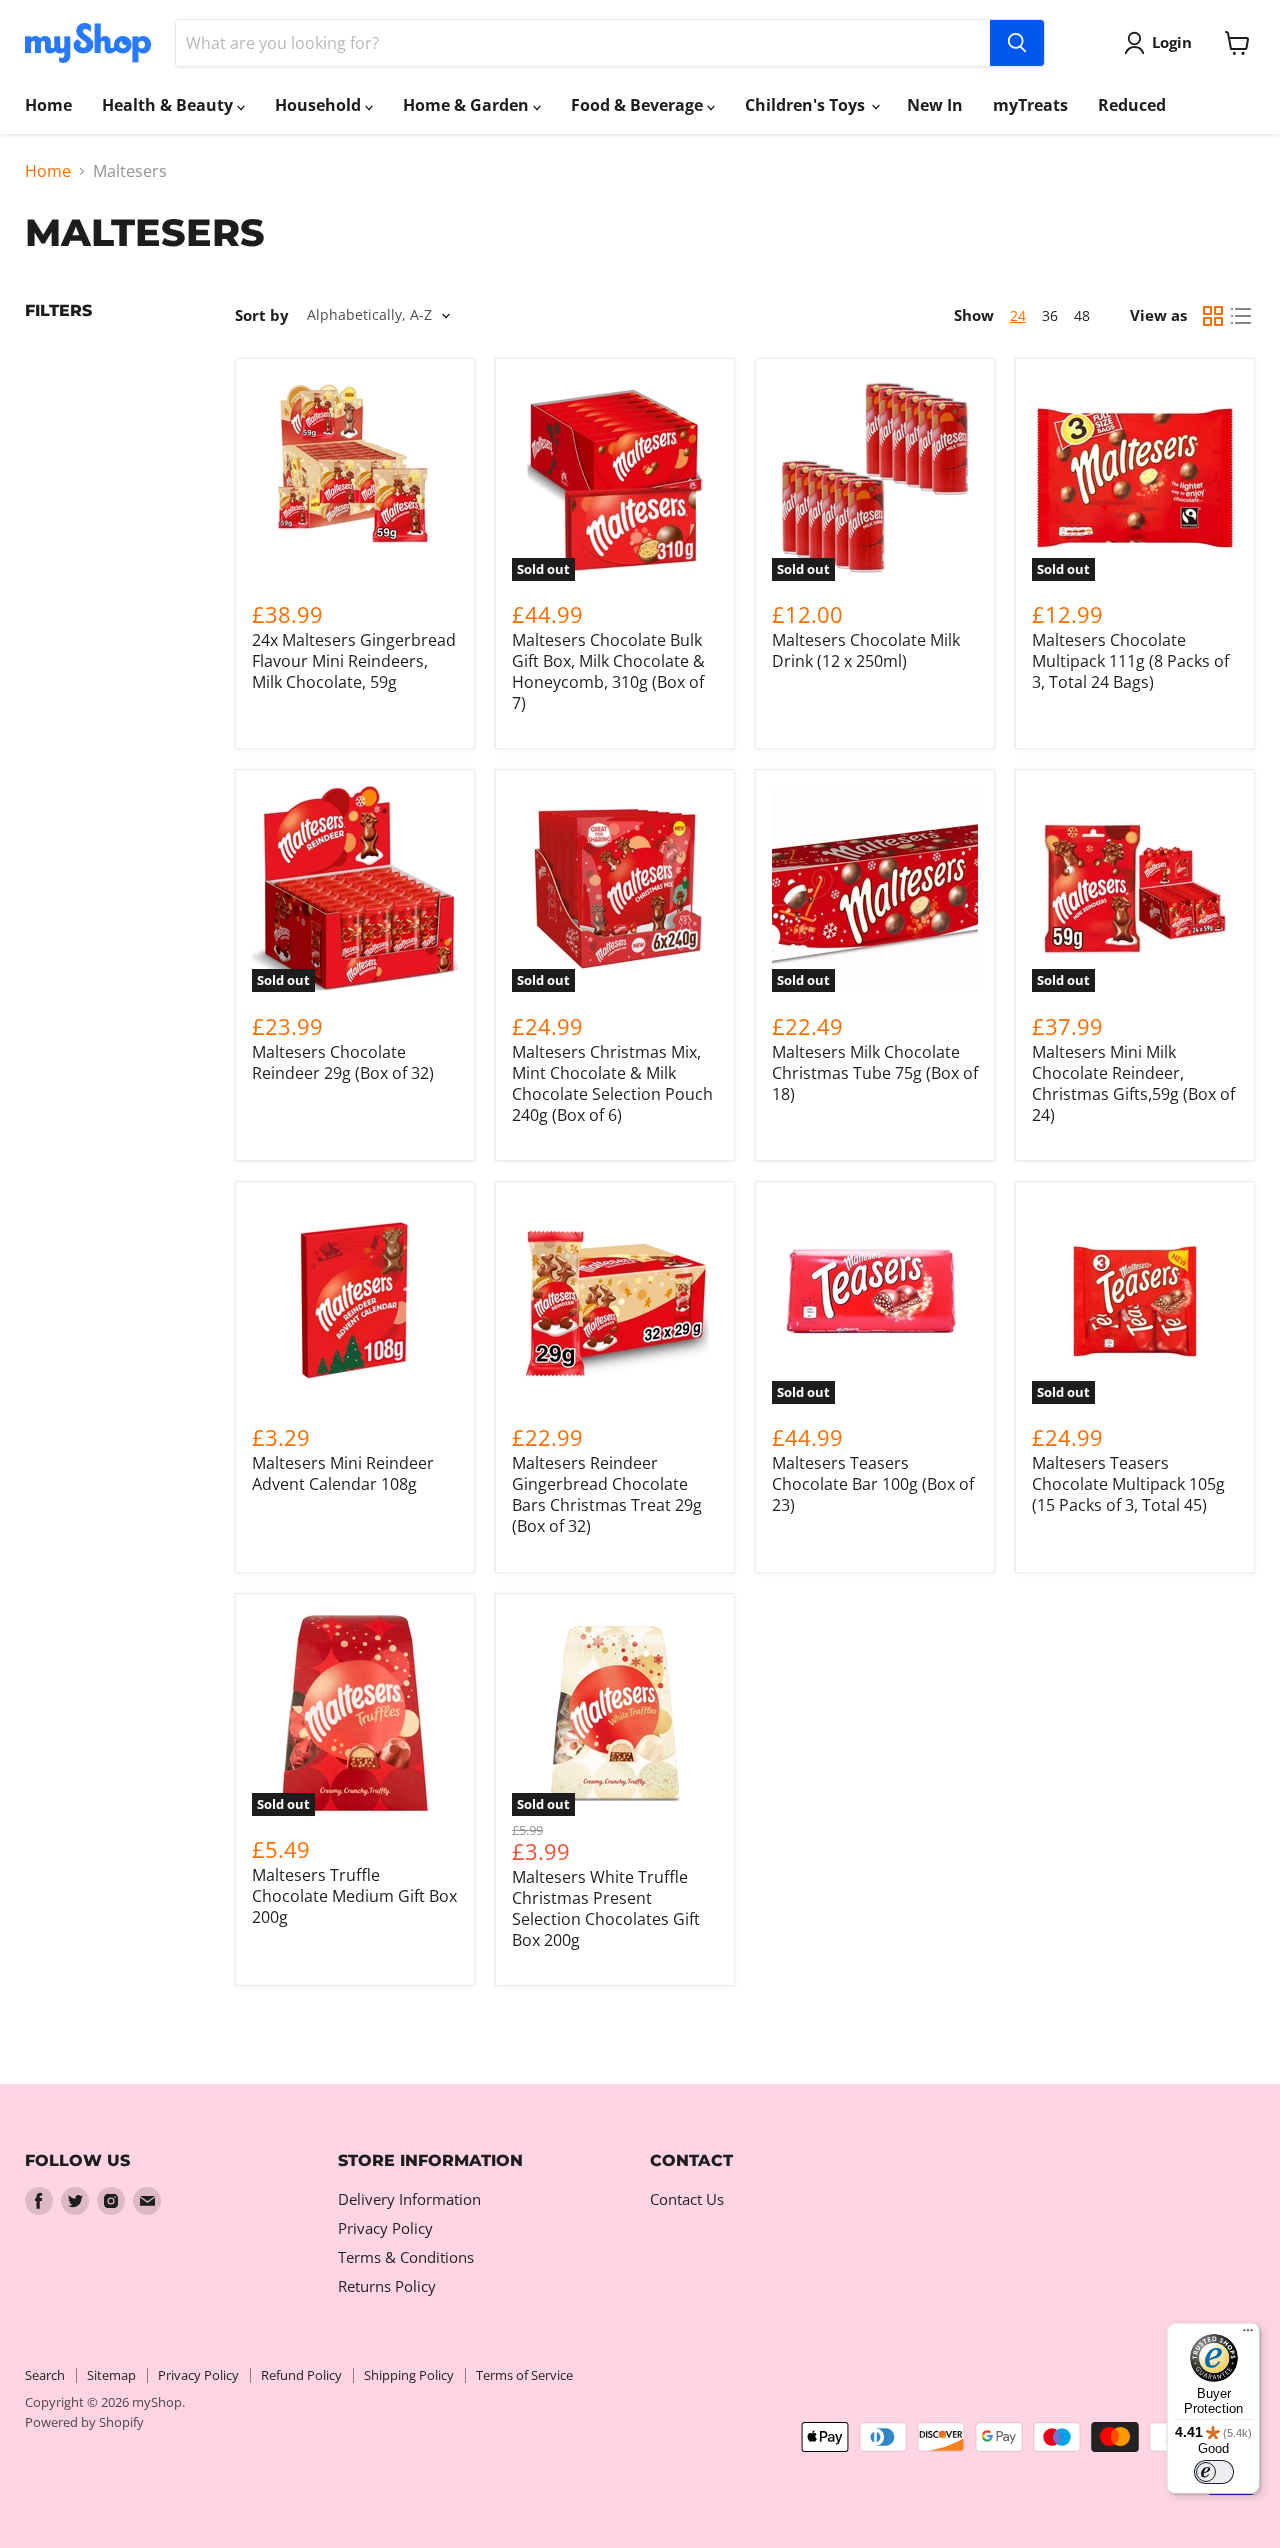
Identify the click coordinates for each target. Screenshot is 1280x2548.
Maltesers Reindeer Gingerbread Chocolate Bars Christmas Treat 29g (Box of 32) (607, 1494)
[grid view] (1213, 316)
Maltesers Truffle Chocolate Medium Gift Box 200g (354, 1896)
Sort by (262, 315)
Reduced (1132, 105)
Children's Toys (807, 105)
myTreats (1030, 105)
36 (1050, 315)
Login (1172, 42)
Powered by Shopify (84, 2422)
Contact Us (687, 2199)
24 (1018, 315)
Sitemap (111, 2375)
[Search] (1017, 43)
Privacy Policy (385, 2228)
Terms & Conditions (406, 2257)
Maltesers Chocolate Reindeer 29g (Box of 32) (343, 1062)
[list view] (1241, 316)
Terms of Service (524, 2375)
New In (935, 105)
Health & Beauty (169, 105)
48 (1082, 315)
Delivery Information (409, 2199)
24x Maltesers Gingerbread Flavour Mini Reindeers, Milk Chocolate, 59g (354, 661)
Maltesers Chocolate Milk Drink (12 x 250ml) (866, 650)
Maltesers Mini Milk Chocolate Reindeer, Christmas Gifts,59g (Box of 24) (1133, 1083)
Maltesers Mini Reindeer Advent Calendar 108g (343, 1473)
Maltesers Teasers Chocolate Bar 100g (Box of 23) (873, 1484)
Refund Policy (301, 2375)
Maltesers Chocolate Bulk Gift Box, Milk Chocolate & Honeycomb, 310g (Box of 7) (608, 671)
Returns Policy (387, 2286)
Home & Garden (468, 105)
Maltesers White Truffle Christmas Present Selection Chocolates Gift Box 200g (606, 1908)
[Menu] (1248, 2335)
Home (48, 105)
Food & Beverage (639, 105)
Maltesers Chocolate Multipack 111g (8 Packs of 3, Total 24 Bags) (1130, 661)
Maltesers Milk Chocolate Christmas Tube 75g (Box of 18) (875, 1073)
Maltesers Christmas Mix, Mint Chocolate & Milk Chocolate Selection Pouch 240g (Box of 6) (612, 1083)
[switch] (1214, 2472)
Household (320, 105)
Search (45, 2375)
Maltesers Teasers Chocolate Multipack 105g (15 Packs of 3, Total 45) (1128, 1484)
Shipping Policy (409, 2375)
